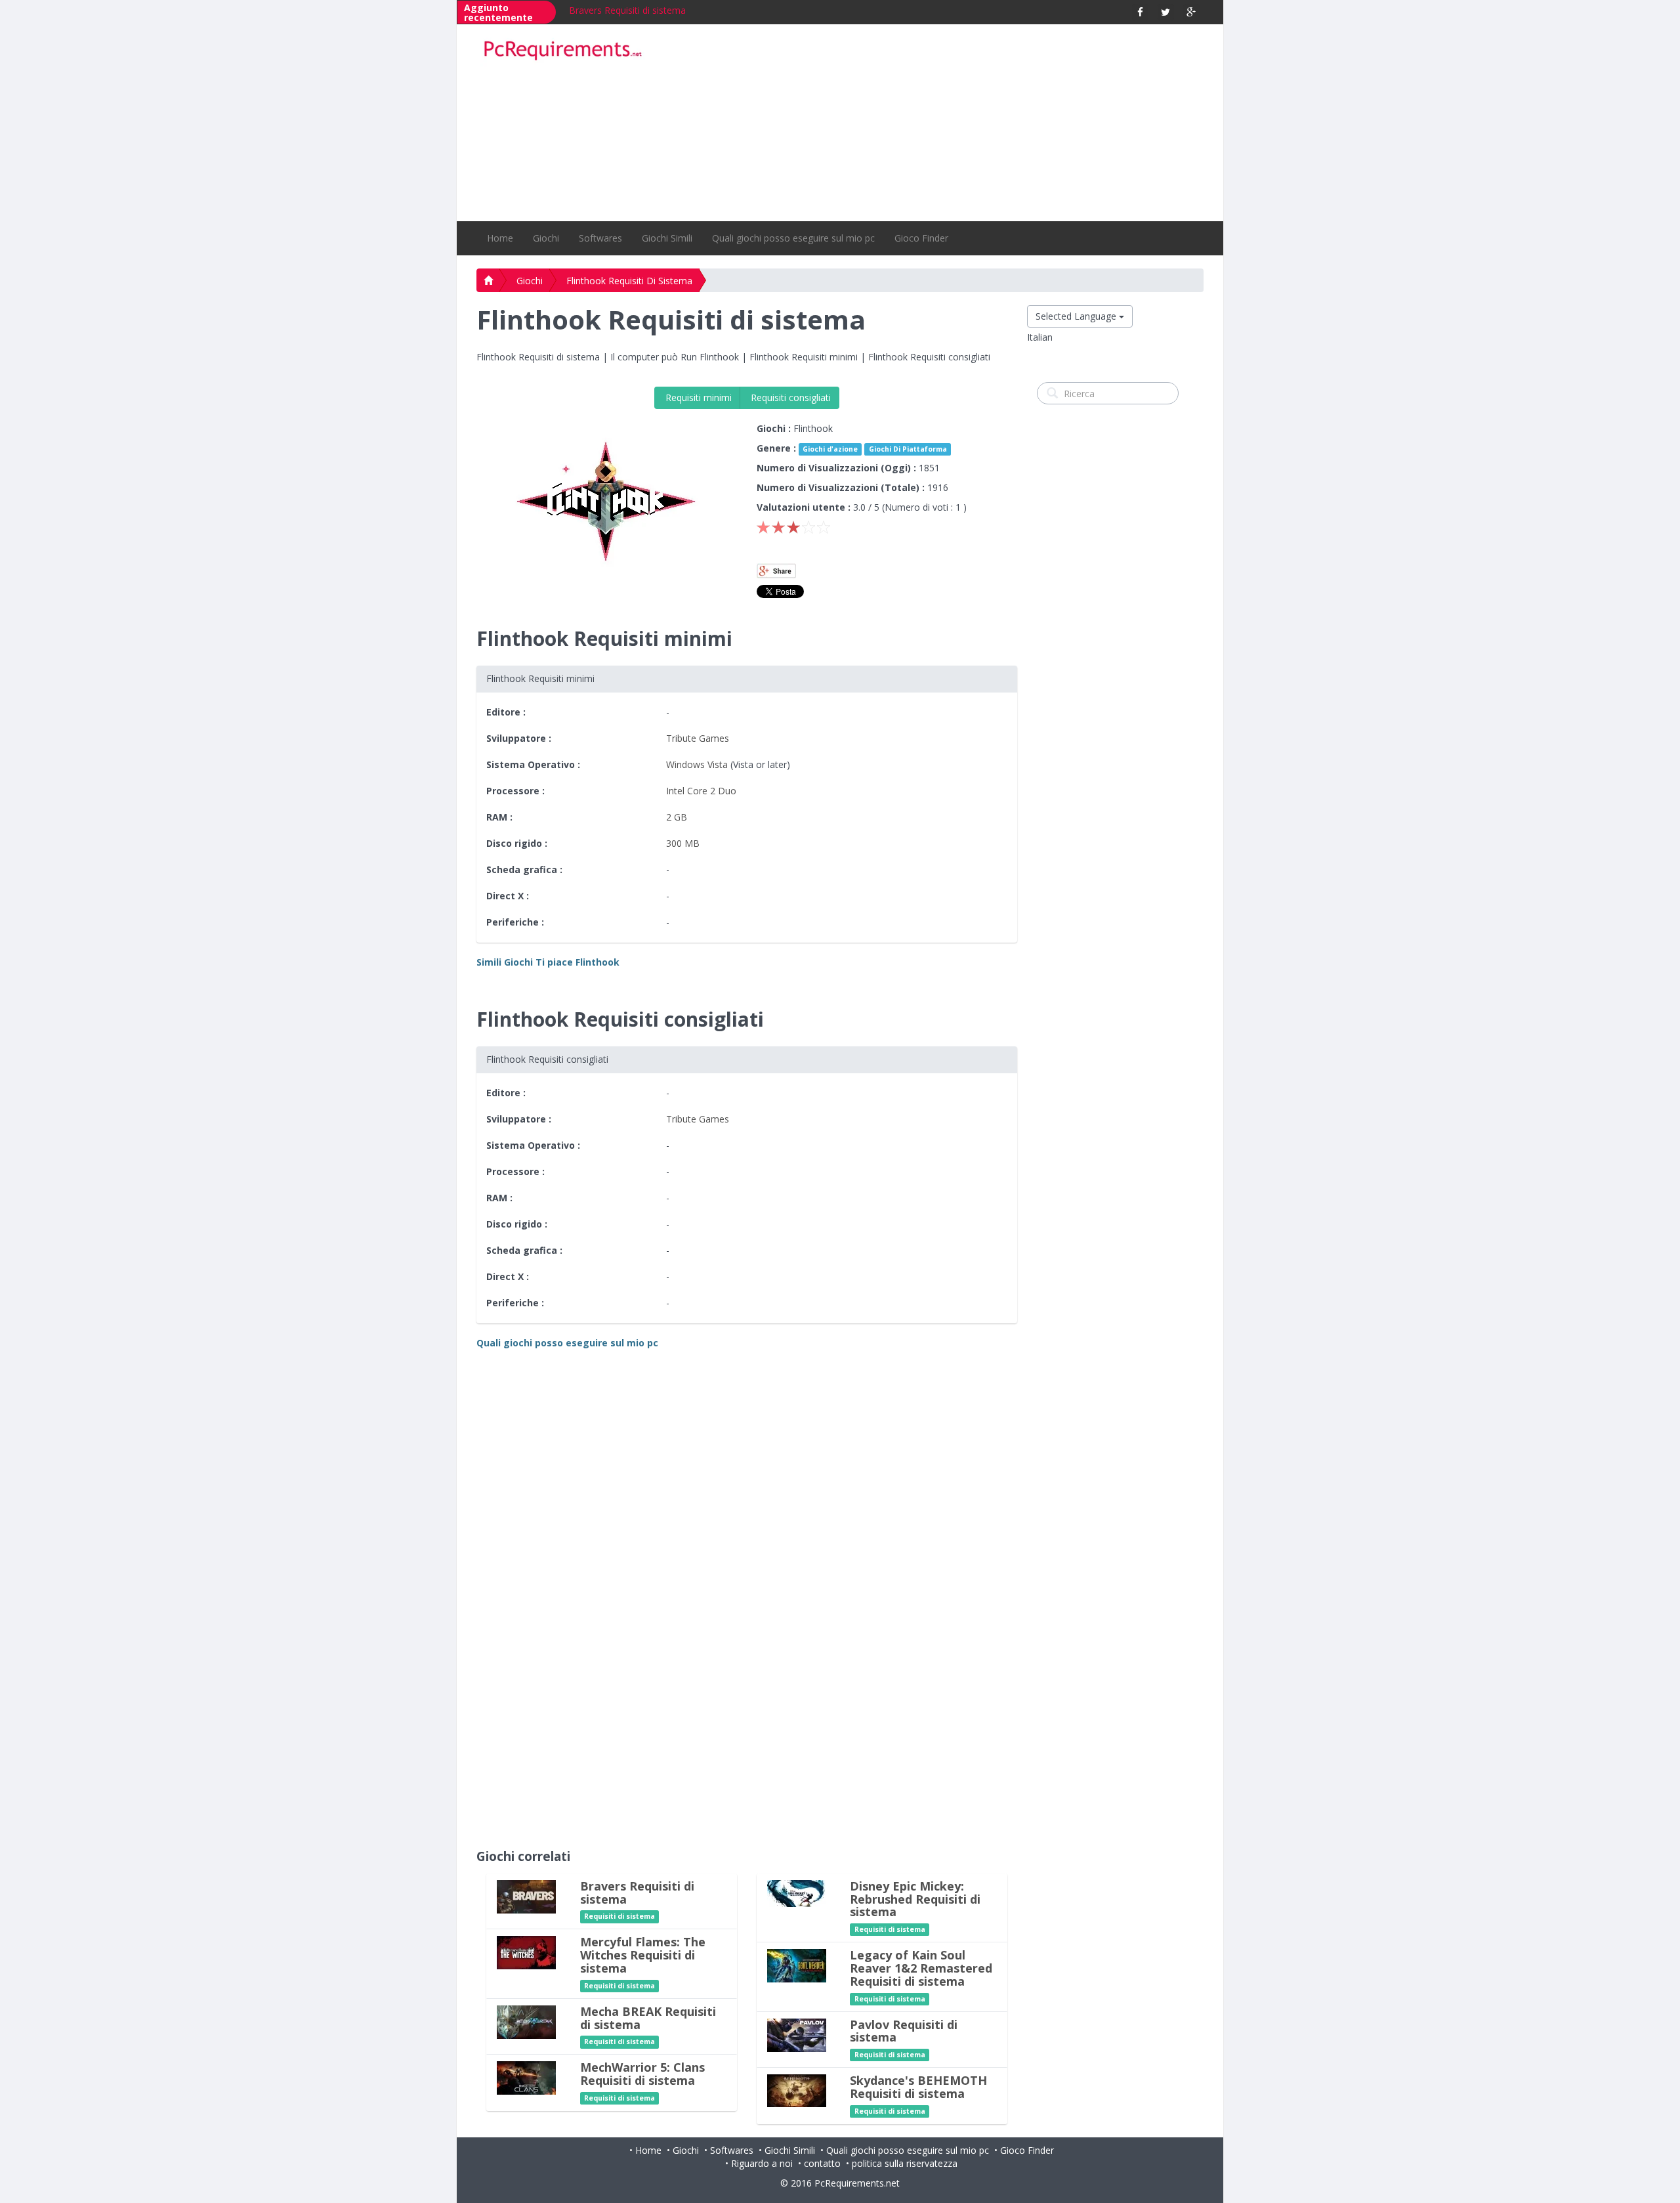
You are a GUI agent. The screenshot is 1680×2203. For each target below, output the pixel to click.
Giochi (546, 238)
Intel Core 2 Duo (701, 791)
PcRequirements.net (857, 2183)
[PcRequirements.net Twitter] (1166, 12)
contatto (822, 2163)
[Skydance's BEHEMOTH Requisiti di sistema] (797, 2090)
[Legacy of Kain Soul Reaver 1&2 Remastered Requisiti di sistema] (797, 1965)
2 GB (677, 817)
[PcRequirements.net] (562, 51)
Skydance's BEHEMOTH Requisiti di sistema (918, 2087)
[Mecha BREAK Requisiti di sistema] (526, 2021)
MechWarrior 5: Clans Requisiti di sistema (642, 2074)
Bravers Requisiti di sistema (627, 10)
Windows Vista (697, 764)
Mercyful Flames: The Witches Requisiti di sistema (643, 1955)
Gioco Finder (921, 238)
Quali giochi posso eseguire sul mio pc (793, 238)
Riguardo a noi (762, 2163)
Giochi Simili (667, 238)
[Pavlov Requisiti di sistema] (797, 2034)
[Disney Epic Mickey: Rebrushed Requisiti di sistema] (797, 1892)
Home (500, 238)
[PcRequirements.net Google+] (1191, 12)
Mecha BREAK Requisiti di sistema (648, 2018)
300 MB (683, 843)
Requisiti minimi (697, 397)
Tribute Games (698, 738)
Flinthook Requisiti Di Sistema (629, 281)
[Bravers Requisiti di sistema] (526, 1895)
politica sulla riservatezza (905, 2163)
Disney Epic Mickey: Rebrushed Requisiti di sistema (915, 1899)
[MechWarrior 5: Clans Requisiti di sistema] (526, 2077)
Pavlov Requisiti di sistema (904, 2031)
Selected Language (1077, 316)
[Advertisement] (933, 123)
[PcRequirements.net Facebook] (1140, 12)
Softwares (600, 238)
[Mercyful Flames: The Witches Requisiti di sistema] (526, 1952)
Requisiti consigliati (789, 397)
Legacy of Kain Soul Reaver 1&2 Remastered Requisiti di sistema (921, 1968)
